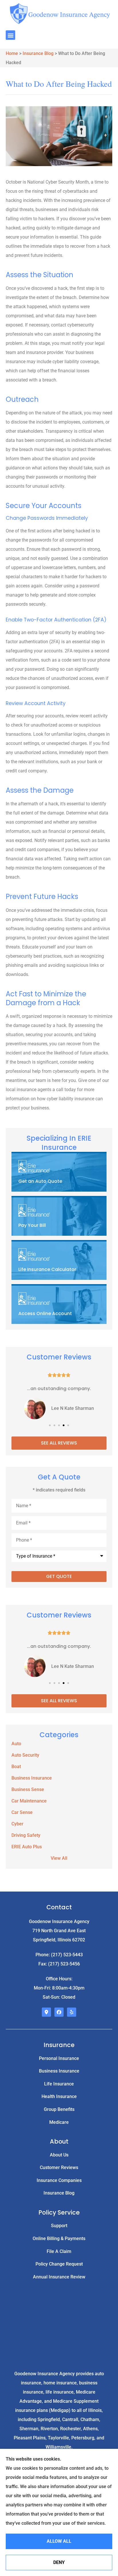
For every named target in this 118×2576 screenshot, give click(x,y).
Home (12, 53)
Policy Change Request (59, 2264)
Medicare (59, 2122)
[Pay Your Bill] (59, 1217)
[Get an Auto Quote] (59, 1172)
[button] (10, 35)
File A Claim (59, 2251)
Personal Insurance (59, 2058)
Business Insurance (59, 2071)
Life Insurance (59, 2084)
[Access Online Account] (59, 1305)
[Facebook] (59, 2012)
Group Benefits (59, 2109)
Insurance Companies (59, 2180)
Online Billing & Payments (59, 2238)
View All (59, 1858)
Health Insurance (59, 2096)
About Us (59, 2155)
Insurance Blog (38, 53)
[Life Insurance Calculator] (59, 1261)
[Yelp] (72, 2012)
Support (59, 2226)
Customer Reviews (59, 2167)
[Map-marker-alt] (46, 2012)
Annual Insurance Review (59, 2277)
